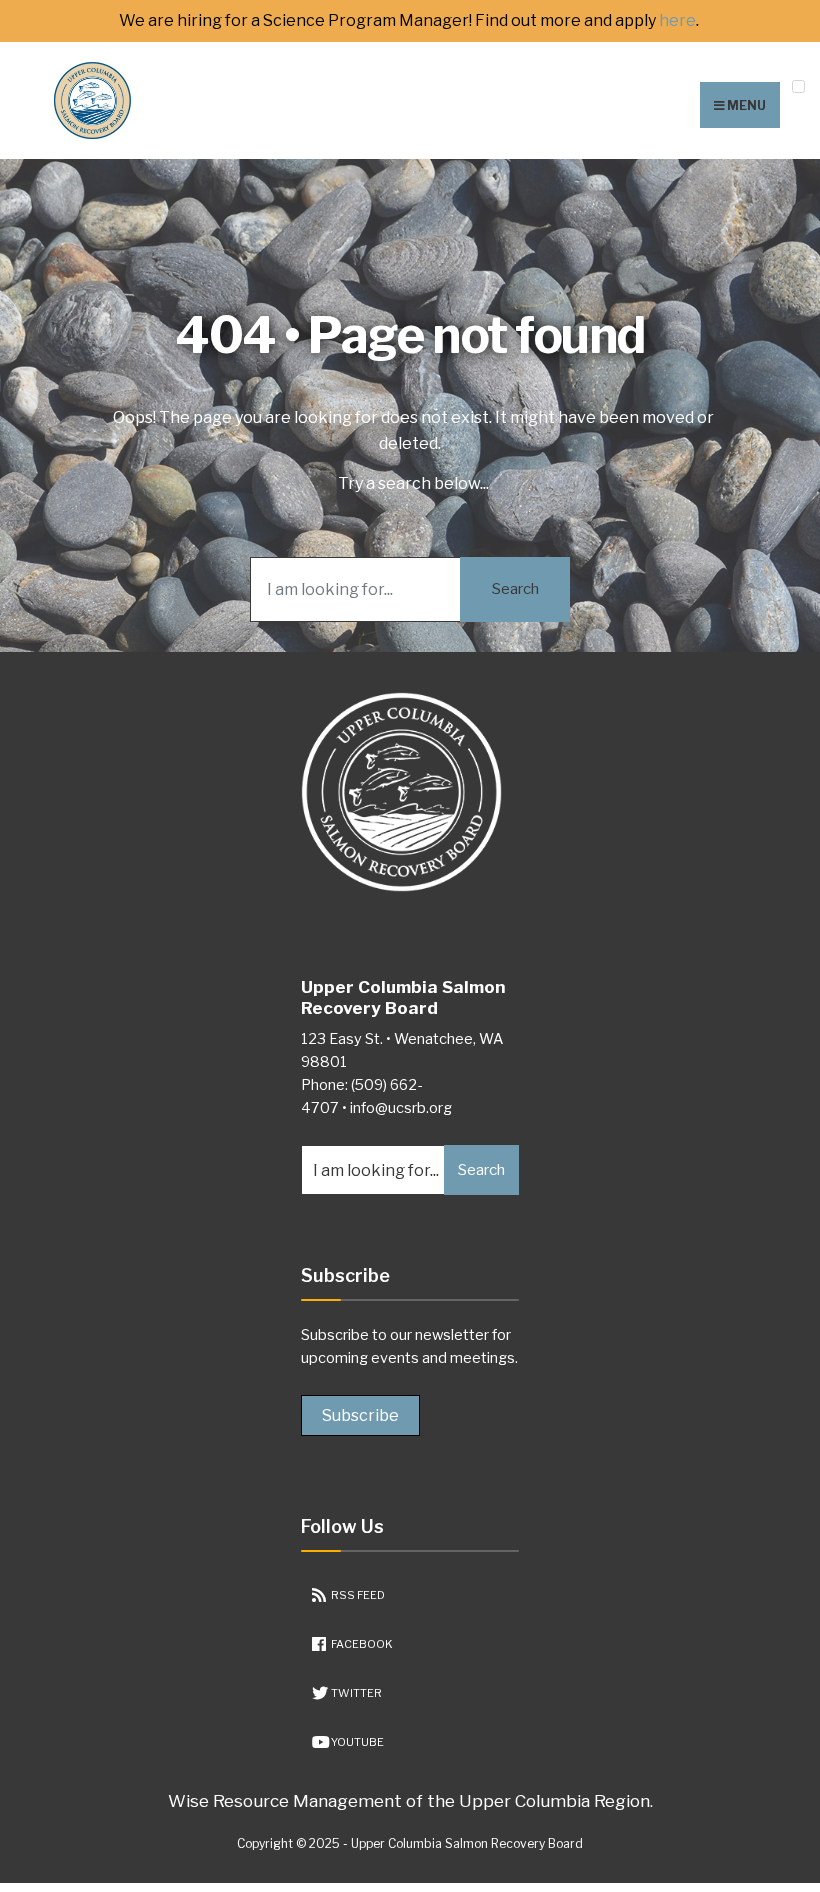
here (677, 21)
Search (515, 589)
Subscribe (360, 1415)
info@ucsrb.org (401, 1108)
